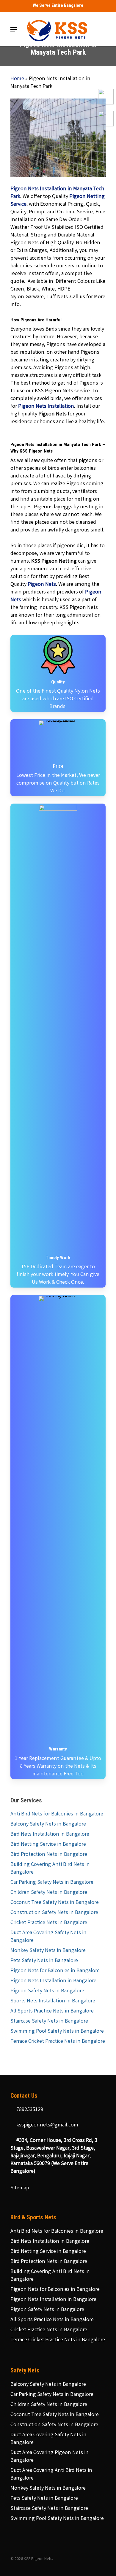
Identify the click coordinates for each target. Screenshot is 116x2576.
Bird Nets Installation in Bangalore (50, 1834)
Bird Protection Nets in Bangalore (49, 1855)
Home (17, 79)
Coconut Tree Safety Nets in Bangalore (55, 1903)
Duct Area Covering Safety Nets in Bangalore (48, 1937)
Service (18, 204)
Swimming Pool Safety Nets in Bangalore (57, 2031)
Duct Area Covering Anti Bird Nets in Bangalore (51, 2475)
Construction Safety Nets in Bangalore (54, 1913)
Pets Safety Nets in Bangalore (44, 1961)
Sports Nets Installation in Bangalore (53, 2001)
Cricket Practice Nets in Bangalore (49, 1923)
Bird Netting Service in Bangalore (48, 1845)
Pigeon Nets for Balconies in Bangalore (55, 1971)
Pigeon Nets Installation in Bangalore (53, 1981)
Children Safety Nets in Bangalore (49, 1893)
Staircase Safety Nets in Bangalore (49, 2021)
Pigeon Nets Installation (46, 407)
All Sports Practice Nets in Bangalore (52, 2011)
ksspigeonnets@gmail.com (47, 2125)
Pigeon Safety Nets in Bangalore (47, 1991)
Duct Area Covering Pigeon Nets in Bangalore (50, 2457)
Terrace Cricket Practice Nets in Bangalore (58, 2042)
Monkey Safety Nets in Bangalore (48, 1951)
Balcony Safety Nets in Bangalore (48, 1824)
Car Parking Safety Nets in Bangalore (52, 1883)
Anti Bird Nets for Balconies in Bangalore (57, 1814)
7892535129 (29, 2110)
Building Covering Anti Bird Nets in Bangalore (50, 1869)
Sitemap (20, 2188)
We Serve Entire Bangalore (58, 5)
